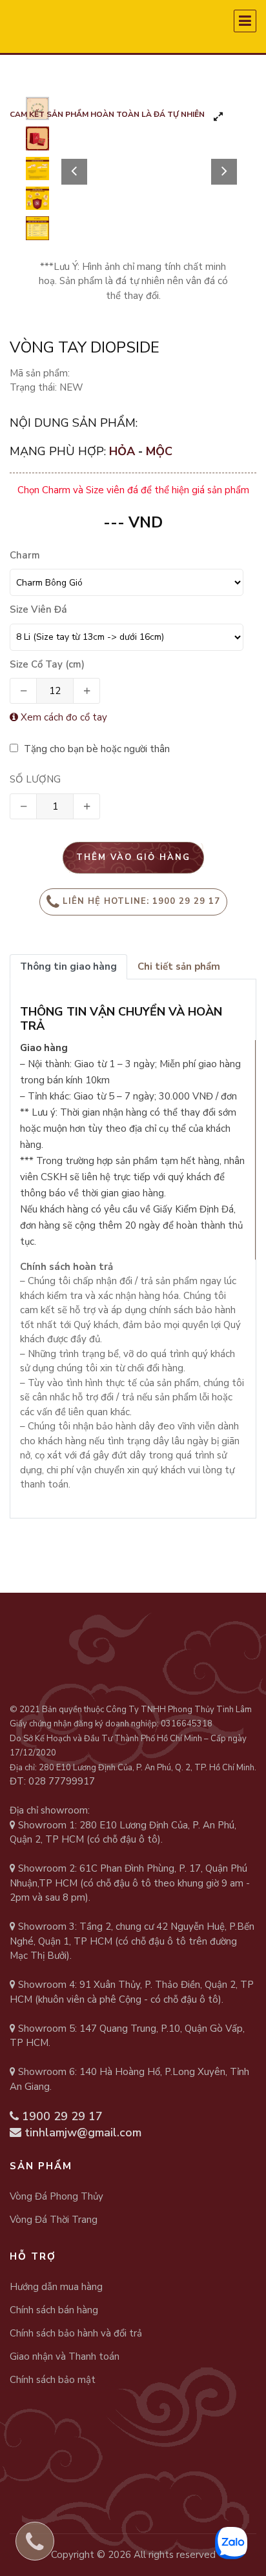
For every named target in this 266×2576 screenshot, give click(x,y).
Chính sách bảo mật (53, 2380)
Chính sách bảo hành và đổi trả (76, 2333)
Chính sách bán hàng (54, 2310)
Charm (25, 555)
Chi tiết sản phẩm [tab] (179, 966)
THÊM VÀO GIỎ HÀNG (133, 857)
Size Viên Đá (38, 609)
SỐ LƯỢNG (35, 779)
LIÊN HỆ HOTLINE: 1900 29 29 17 (141, 901)
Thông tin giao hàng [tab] (68, 966)
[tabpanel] (149, 145)
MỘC (159, 451)
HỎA (124, 451)
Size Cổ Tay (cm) (47, 664)
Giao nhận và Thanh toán (65, 2356)
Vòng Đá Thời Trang (54, 2220)
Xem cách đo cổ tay (63, 717)
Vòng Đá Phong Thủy (56, 2196)
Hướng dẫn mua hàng (56, 2287)
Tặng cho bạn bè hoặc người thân (96, 749)
